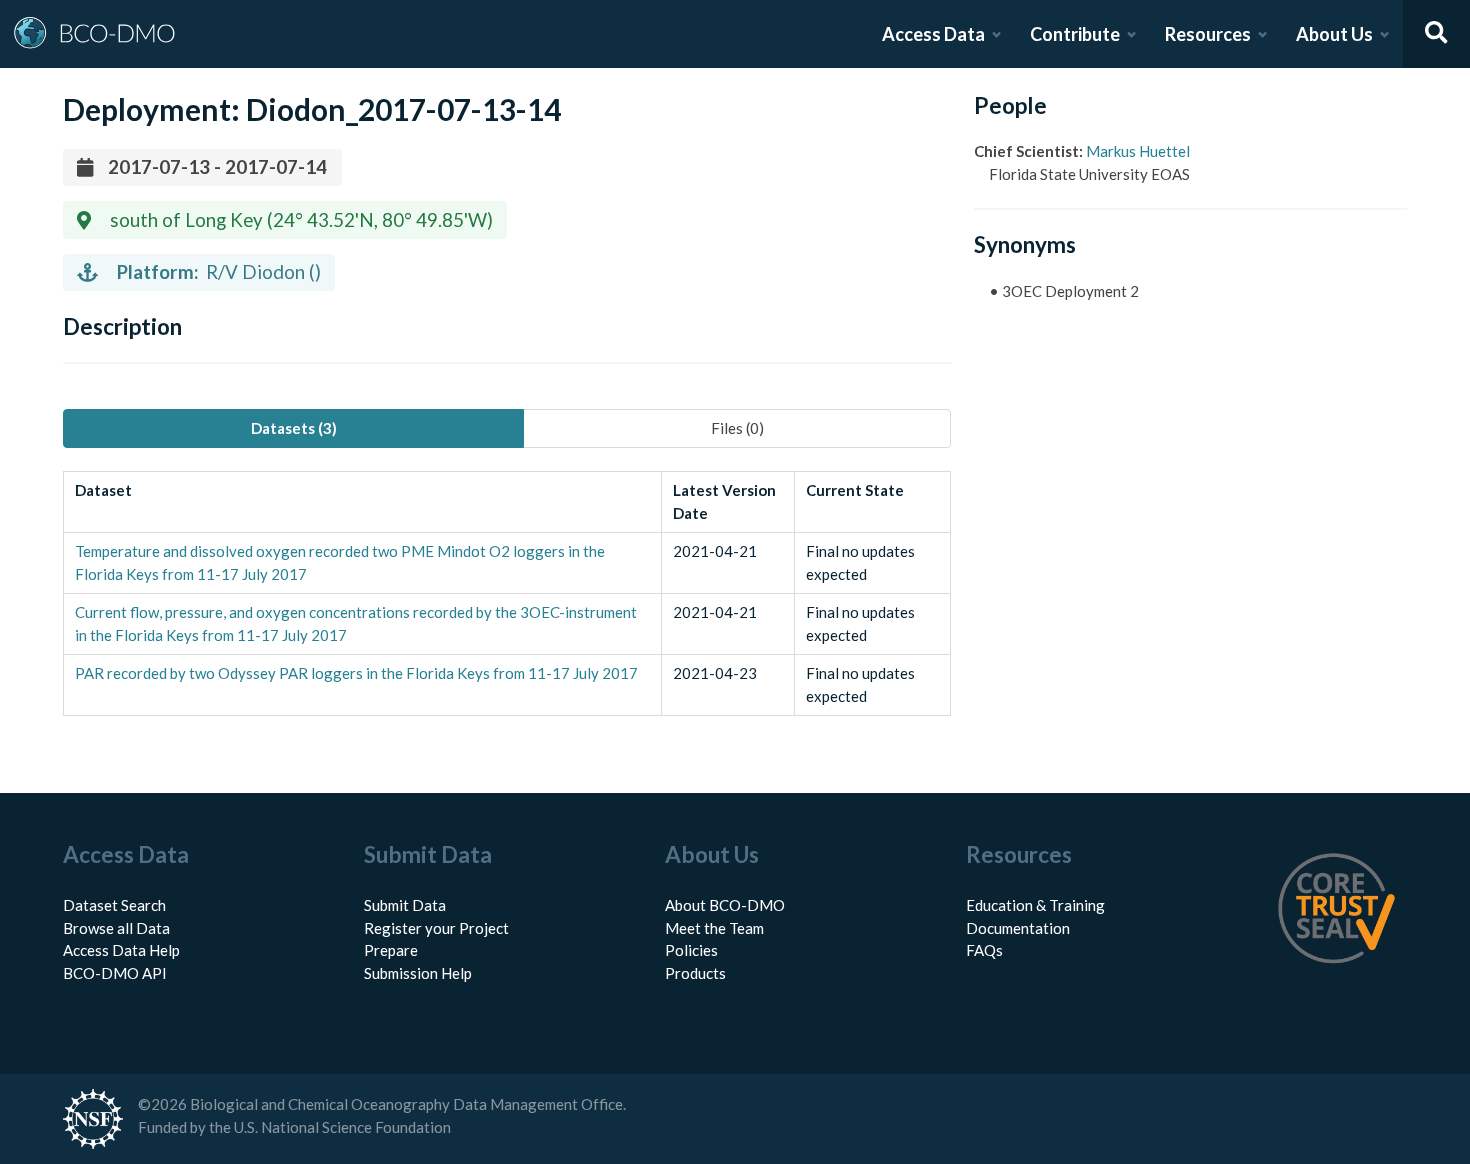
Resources (1208, 34)
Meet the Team (714, 928)
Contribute (1075, 34)
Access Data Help (121, 950)
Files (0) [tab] (737, 428)
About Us (1334, 34)
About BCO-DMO (725, 905)
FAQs (984, 950)
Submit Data (405, 905)
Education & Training (1035, 905)
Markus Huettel (1138, 151)
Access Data (933, 34)
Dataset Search (114, 905)
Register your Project (436, 928)
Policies (691, 950)
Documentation (1018, 928)
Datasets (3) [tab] (294, 428)
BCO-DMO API (115, 973)
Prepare (391, 950)
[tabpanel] (507, 593)
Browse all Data (116, 928)
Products (695, 973)
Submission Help (418, 973)
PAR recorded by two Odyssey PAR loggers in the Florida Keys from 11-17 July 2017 (356, 673)
